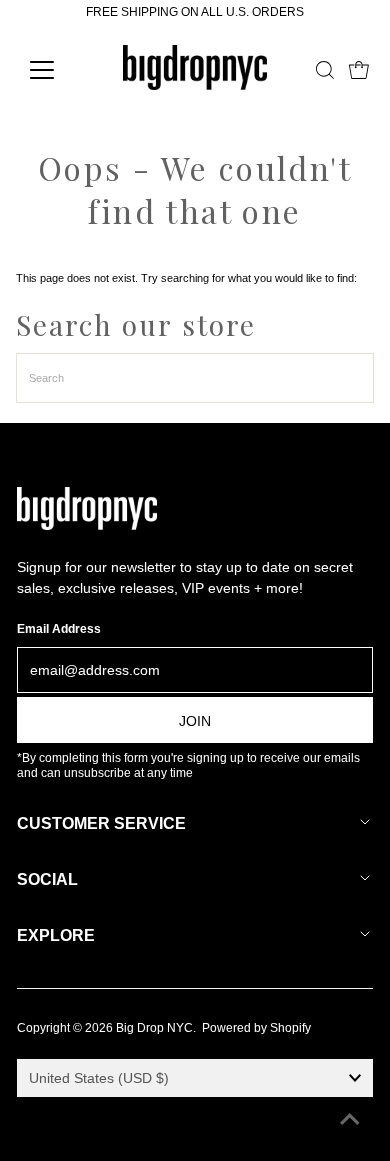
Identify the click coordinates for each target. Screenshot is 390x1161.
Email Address (59, 629)
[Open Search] (325, 70)
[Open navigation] (58, 70)
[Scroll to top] (350, 1121)
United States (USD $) (99, 1078)
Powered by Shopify (256, 1028)
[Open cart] (359, 70)
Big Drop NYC (154, 1028)
